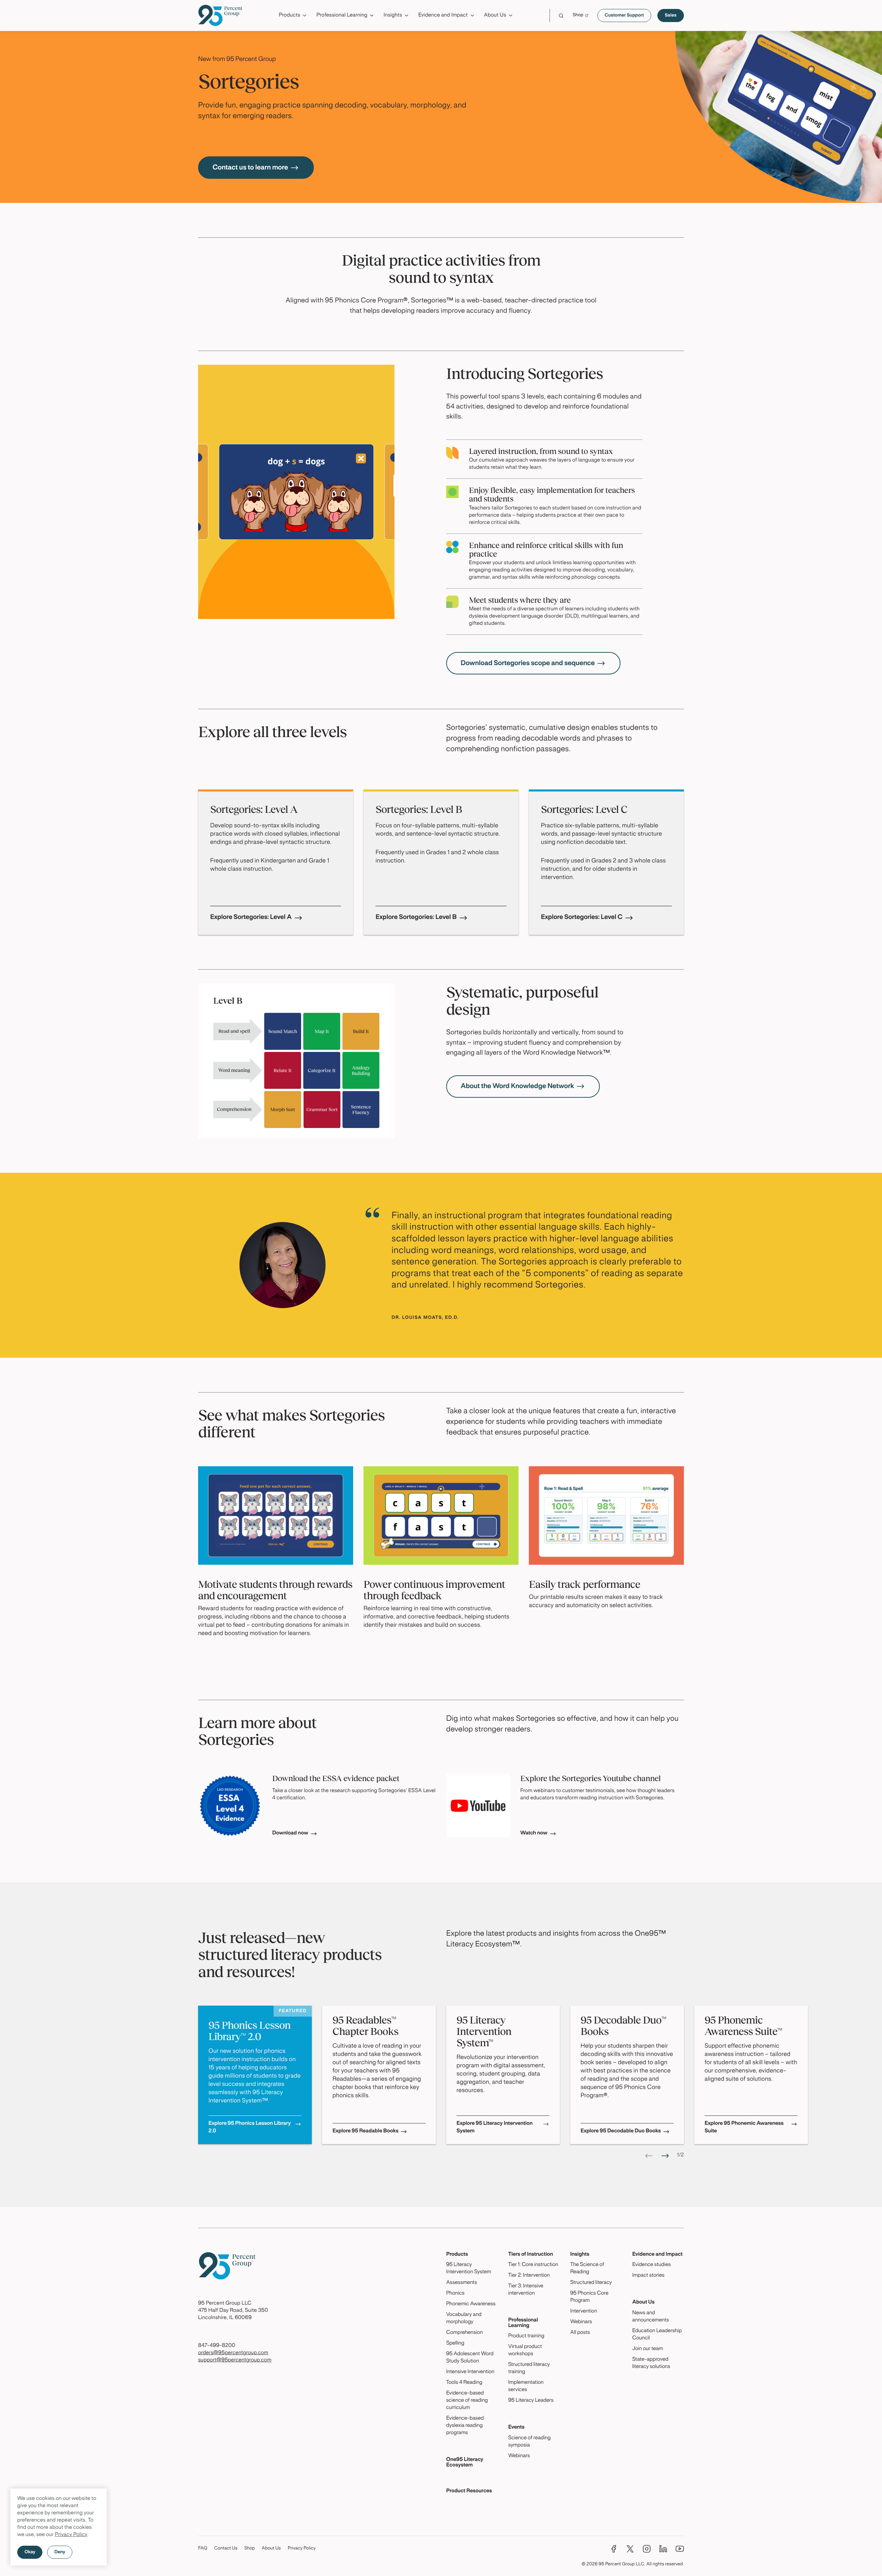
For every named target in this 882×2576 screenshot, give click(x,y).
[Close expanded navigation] (680, 34)
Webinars (519, 2456)
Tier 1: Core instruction (533, 2265)
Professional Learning (523, 2323)
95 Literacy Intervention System (469, 2269)
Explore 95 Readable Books (365, 2131)
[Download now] (230, 1806)
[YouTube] (680, 2549)
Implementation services (526, 2386)
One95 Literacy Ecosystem (465, 2463)
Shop (250, 2548)
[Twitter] (630, 2549)
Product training (526, 2336)
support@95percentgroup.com (235, 2360)
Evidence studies (652, 2265)
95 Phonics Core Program (589, 2297)
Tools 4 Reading (464, 2383)
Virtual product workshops (525, 2351)
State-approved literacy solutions (651, 2363)
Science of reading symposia (529, 2442)
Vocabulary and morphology (464, 2319)
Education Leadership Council (657, 2335)
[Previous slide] (649, 2156)
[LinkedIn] (663, 2549)
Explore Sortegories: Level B (416, 917)
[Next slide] (665, 2156)
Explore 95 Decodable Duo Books (621, 2131)
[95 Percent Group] (220, 15)
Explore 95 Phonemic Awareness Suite (744, 2128)
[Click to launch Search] (561, 16)
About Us (643, 2303)
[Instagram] (647, 2549)
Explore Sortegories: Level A (251, 917)
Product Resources (469, 2491)
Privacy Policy (71, 2535)
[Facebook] (614, 2549)
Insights (580, 2255)
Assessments (462, 2283)
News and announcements (651, 2317)
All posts (580, 2333)
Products (457, 2255)
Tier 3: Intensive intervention (526, 2290)
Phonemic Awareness (471, 2304)
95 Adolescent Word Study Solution (470, 2358)
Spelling (455, 2344)
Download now (290, 1833)
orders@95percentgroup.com (233, 2353)
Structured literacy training (529, 2368)
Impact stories (648, 2276)
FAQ (203, 2548)
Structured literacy (591, 2283)
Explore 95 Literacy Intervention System (495, 2128)
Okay (30, 2552)
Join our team (648, 2349)
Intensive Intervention (470, 2372)
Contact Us (226, 2548)
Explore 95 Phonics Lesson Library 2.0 (250, 2128)
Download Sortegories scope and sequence (528, 663)
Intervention (584, 2311)
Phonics (455, 2294)
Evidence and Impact (657, 2255)
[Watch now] (478, 1806)
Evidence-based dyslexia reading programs (465, 2426)
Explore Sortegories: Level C (582, 917)
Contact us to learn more (250, 168)
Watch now (534, 1833)
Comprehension (464, 2333)
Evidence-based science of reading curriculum (467, 2401)
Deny (60, 2552)
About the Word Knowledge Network (517, 1086)
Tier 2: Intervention (529, 2276)
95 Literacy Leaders (531, 2401)
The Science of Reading (587, 2269)
